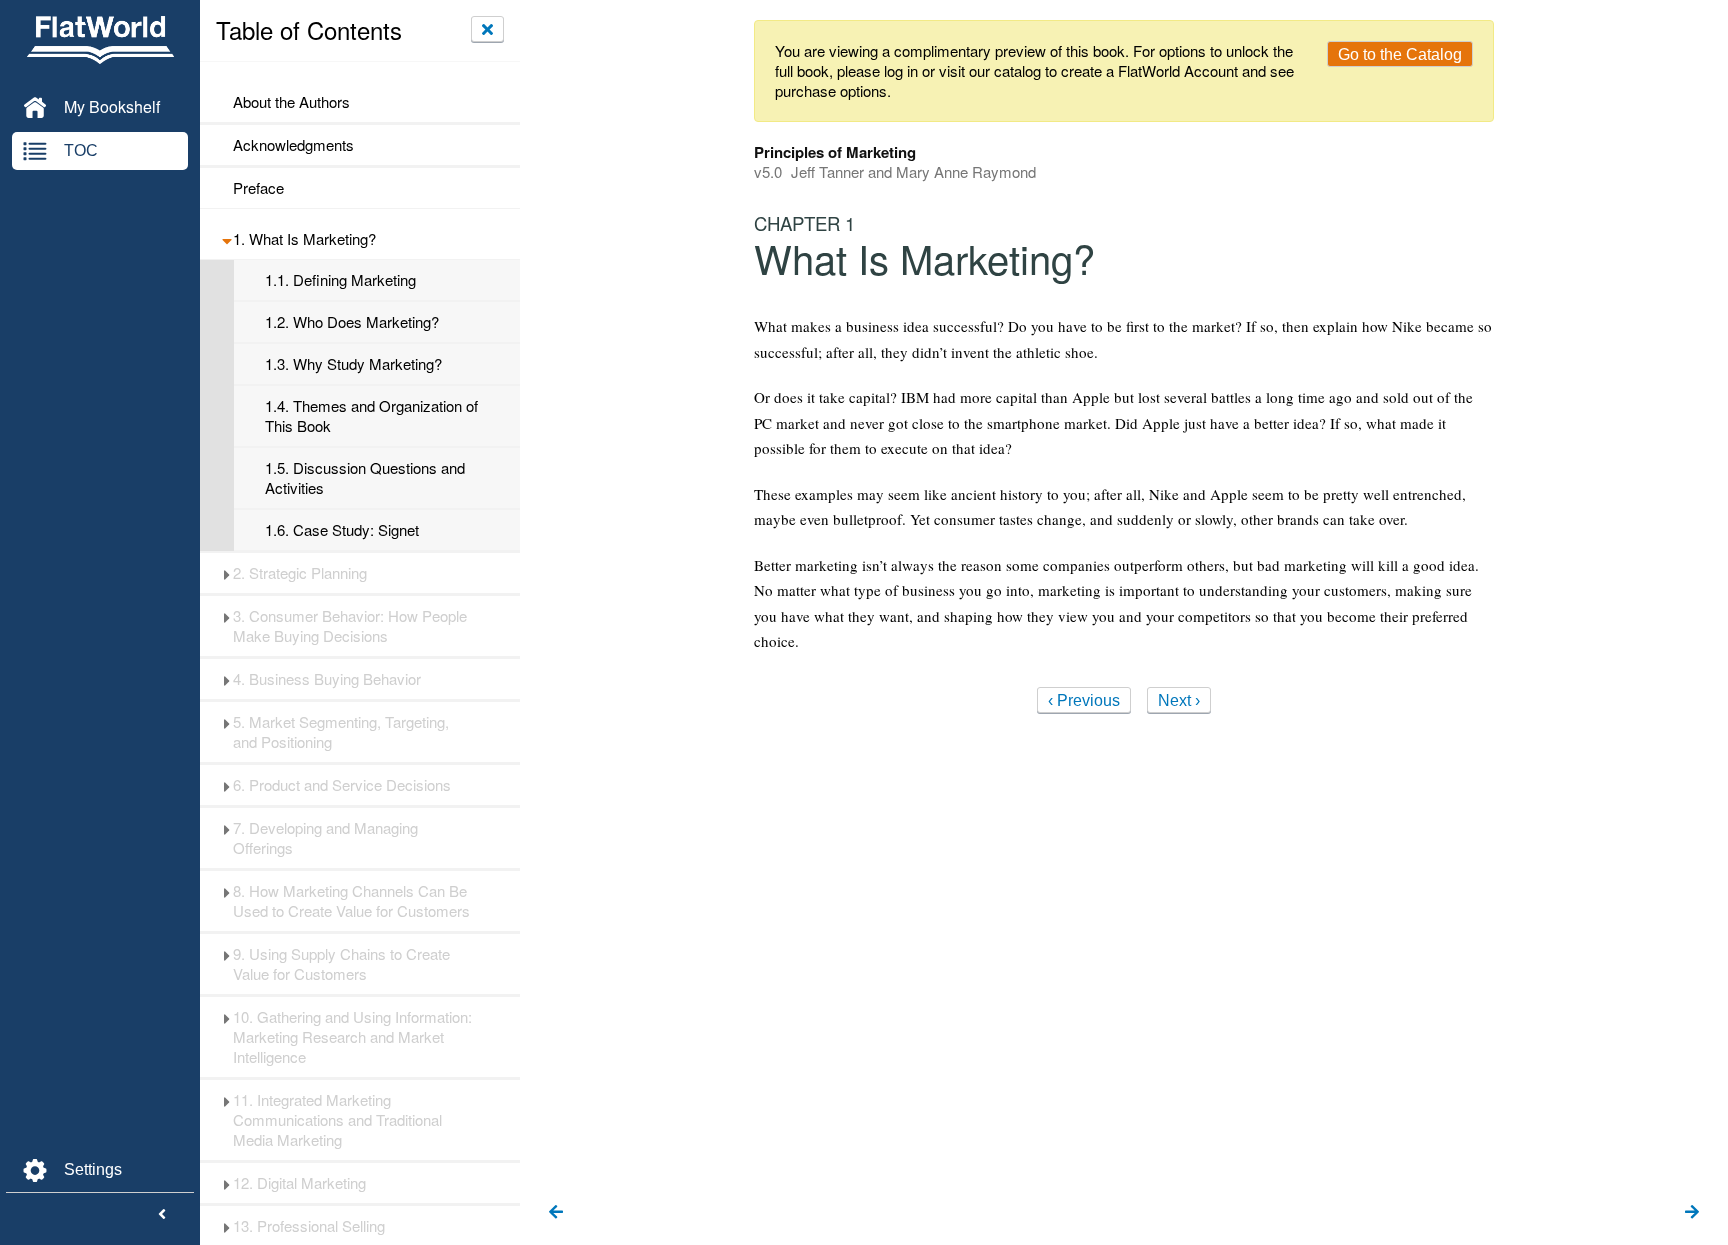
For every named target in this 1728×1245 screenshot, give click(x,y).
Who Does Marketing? (352, 322)
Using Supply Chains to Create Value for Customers (341, 964)
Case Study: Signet (342, 530)
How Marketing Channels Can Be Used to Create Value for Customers (351, 901)
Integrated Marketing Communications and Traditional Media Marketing (337, 1120)
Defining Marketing (340, 280)
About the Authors (291, 102)
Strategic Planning (300, 573)
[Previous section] (556, 1213)
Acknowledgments (293, 145)
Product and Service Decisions (342, 785)
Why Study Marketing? (353, 364)
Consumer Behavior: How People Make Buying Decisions (350, 626)
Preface (258, 188)
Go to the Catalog (1400, 54)
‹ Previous (1084, 700)
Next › (1179, 700)
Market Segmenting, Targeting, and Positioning (341, 732)
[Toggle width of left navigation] (162, 1215)
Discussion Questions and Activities (365, 478)
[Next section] (1692, 1213)
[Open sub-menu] (226, 239)
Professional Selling (309, 1226)
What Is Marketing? (304, 239)
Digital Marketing (299, 1183)
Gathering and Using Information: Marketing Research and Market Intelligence (352, 1037)
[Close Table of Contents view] (487, 29)
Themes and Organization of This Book (371, 416)
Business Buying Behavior (327, 679)
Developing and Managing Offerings (325, 838)
